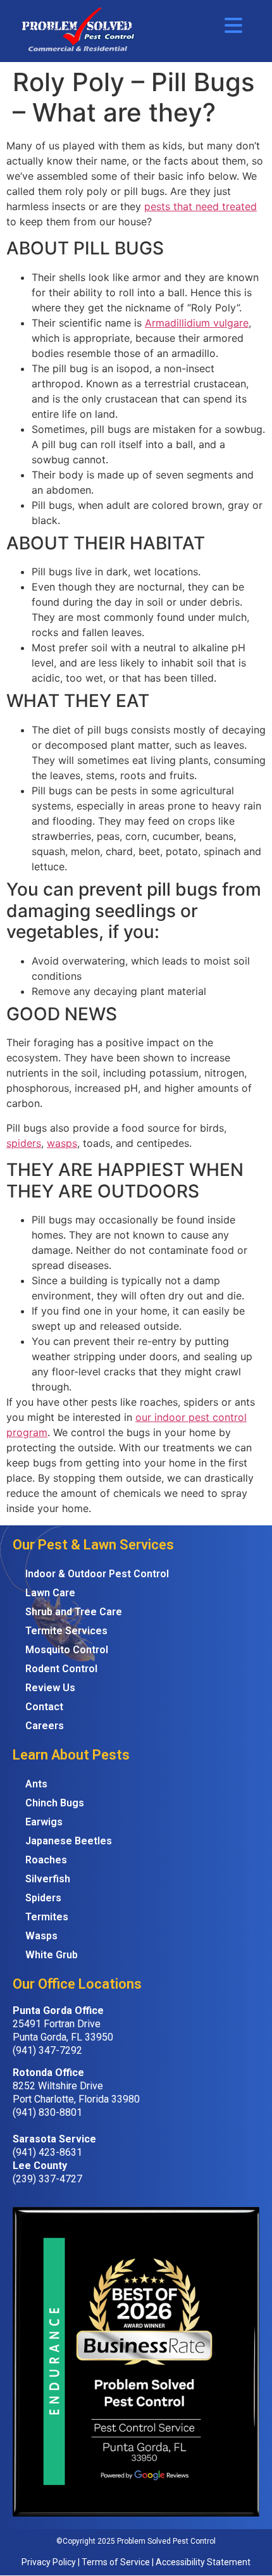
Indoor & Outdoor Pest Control (97, 1574)
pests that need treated (201, 206)
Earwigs (44, 1822)
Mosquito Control (67, 1650)
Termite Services (66, 1631)
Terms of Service (116, 2562)
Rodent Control (61, 1669)
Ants (36, 1784)
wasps (62, 1143)
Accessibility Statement (203, 2562)
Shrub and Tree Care (74, 1612)
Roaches (46, 1860)
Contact (44, 1707)
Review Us (50, 1688)
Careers (45, 1726)
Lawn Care (50, 1593)
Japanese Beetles (69, 1841)
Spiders (43, 1898)
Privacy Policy (49, 2562)
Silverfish (48, 1879)
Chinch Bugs (55, 1803)
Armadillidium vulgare (197, 323)
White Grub (52, 1955)
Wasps (41, 1936)
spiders (24, 1143)
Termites (47, 1917)
